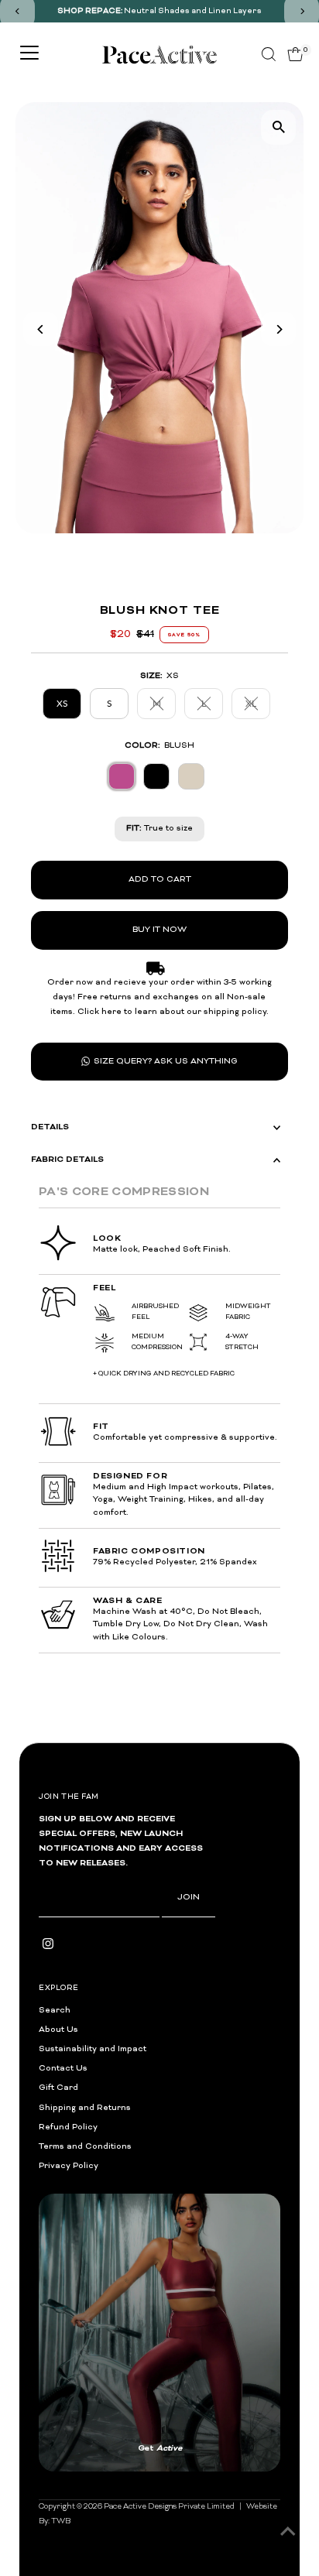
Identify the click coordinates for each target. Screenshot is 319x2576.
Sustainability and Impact (93, 2049)
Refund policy (62, 2283)
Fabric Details (67, 1160)
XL (258, 705)
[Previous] (41, 329)
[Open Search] (269, 54)
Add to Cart (160, 880)
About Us (58, 2030)
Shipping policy (248, 2283)
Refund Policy (68, 2127)
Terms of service (182, 2283)
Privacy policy (118, 2283)
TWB (61, 2213)
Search (55, 2011)
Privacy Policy (69, 2166)
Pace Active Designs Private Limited (169, 2198)
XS (62, 703)
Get (220, 2150)
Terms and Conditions (85, 2147)
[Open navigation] (29, 54)
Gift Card (58, 2088)
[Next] (278, 329)
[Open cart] (295, 54)
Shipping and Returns (85, 2108)
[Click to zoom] (278, 127)
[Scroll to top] (288, 2533)
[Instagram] (48, 1947)
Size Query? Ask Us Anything (166, 1062)
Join (189, 1898)
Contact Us (63, 2069)
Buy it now (159, 930)
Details (50, 1127)
